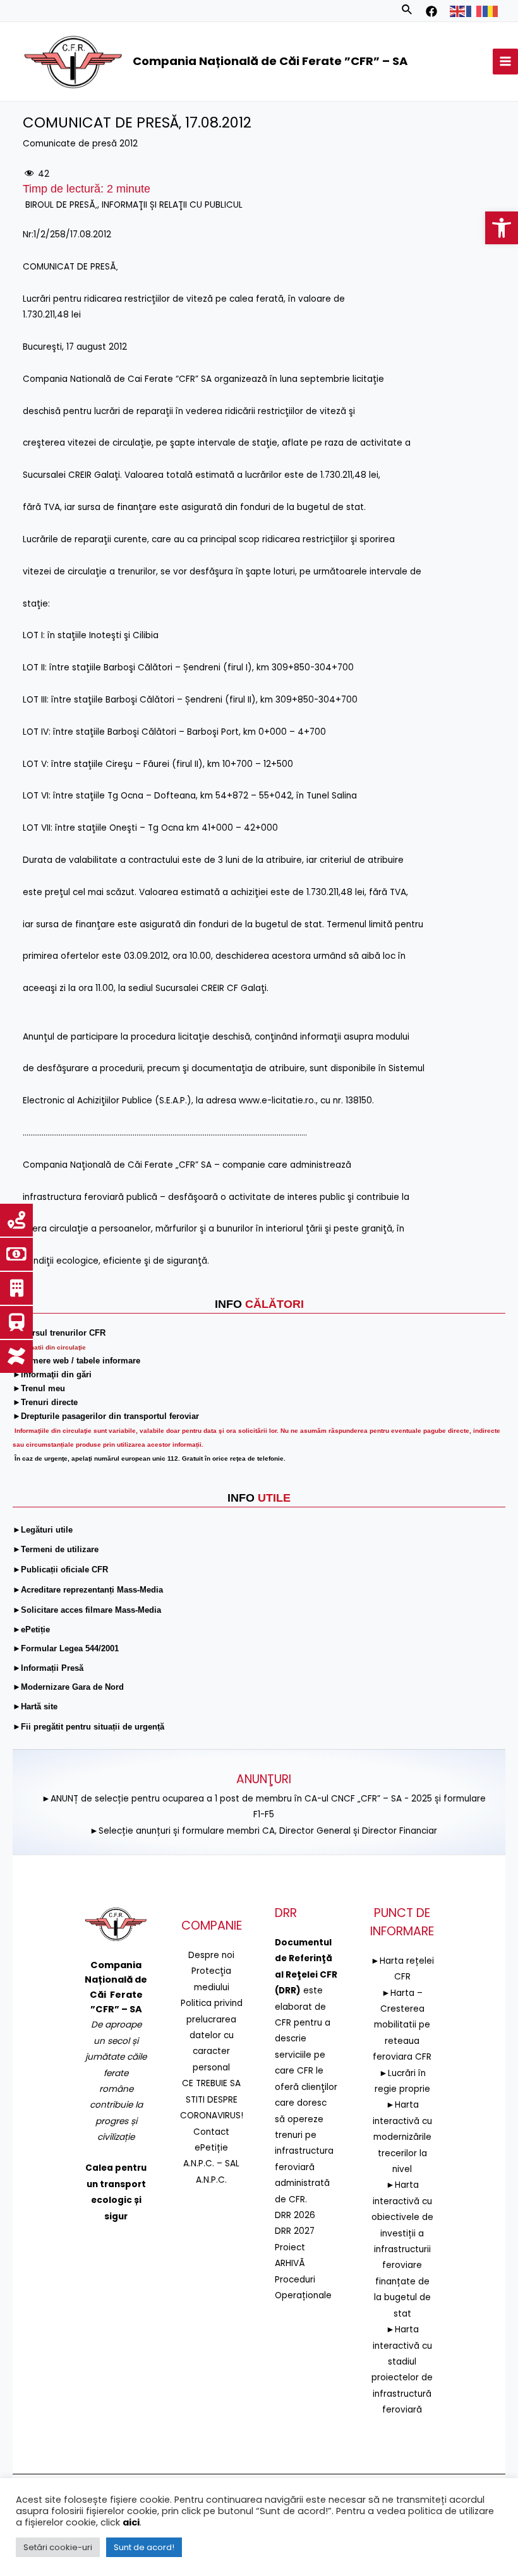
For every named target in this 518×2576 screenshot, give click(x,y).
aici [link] (131, 2522)
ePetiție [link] (211, 2148)
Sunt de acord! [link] (144, 2547)
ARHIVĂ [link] (290, 2263)
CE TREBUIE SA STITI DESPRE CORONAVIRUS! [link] (212, 2099)
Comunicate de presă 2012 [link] (80, 144)
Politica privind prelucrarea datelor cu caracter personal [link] (212, 2035)
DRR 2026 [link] (295, 2215)
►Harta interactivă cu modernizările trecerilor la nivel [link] (402, 2137)
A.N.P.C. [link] (211, 2180)
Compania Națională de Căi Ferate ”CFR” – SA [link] (270, 61)
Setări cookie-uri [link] (58, 2547)
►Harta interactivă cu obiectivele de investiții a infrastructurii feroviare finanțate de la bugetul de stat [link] (402, 2249)
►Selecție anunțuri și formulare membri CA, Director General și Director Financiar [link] (263, 1831)
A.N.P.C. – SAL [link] (211, 2163)
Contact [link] (211, 2132)
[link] (502, 228)
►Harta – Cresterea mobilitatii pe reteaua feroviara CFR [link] (402, 2025)
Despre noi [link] (211, 1955)
